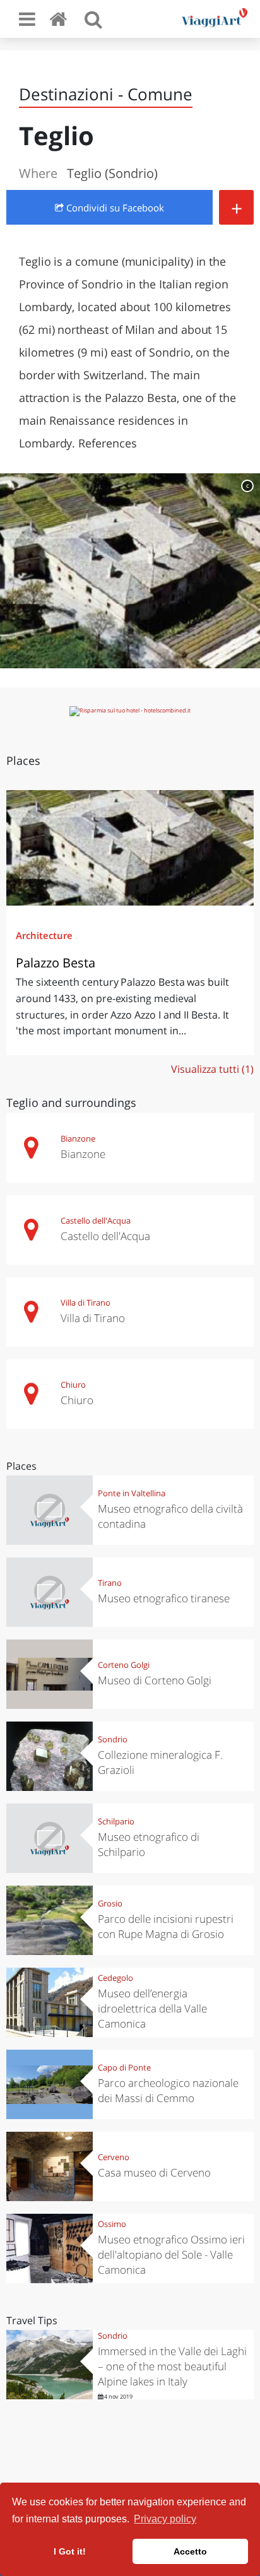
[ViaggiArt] (61, 19)
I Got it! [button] (70, 2551)
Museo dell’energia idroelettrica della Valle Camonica (152, 2008)
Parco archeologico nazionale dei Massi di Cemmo (168, 2090)
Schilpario (116, 1821)
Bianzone (78, 1138)
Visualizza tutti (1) (212, 1069)
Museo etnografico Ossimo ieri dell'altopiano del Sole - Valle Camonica (171, 2254)
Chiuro (73, 1385)
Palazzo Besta (56, 963)
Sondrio (113, 1739)
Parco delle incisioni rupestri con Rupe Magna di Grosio (166, 1926)
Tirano (110, 1583)
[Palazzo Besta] (130, 848)
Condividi (114, 208)
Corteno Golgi (124, 1665)
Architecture (44, 935)
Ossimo (112, 2224)
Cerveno (114, 2157)
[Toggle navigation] (27, 19)
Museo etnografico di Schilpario (149, 1844)
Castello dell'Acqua (96, 1220)
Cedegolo (115, 1978)
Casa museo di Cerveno (154, 2172)
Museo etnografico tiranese (164, 1598)
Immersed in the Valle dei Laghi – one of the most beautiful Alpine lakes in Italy (172, 2366)
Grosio (110, 1903)
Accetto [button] (190, 2551)
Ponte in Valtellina (132, 1493)
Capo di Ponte (124, 2067)
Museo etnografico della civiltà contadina (170, 1516)
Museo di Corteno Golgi (155, 1680)
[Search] (93, 19)
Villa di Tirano (86, 1303)
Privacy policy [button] (165, 2519)
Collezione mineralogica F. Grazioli (160, 1762)
